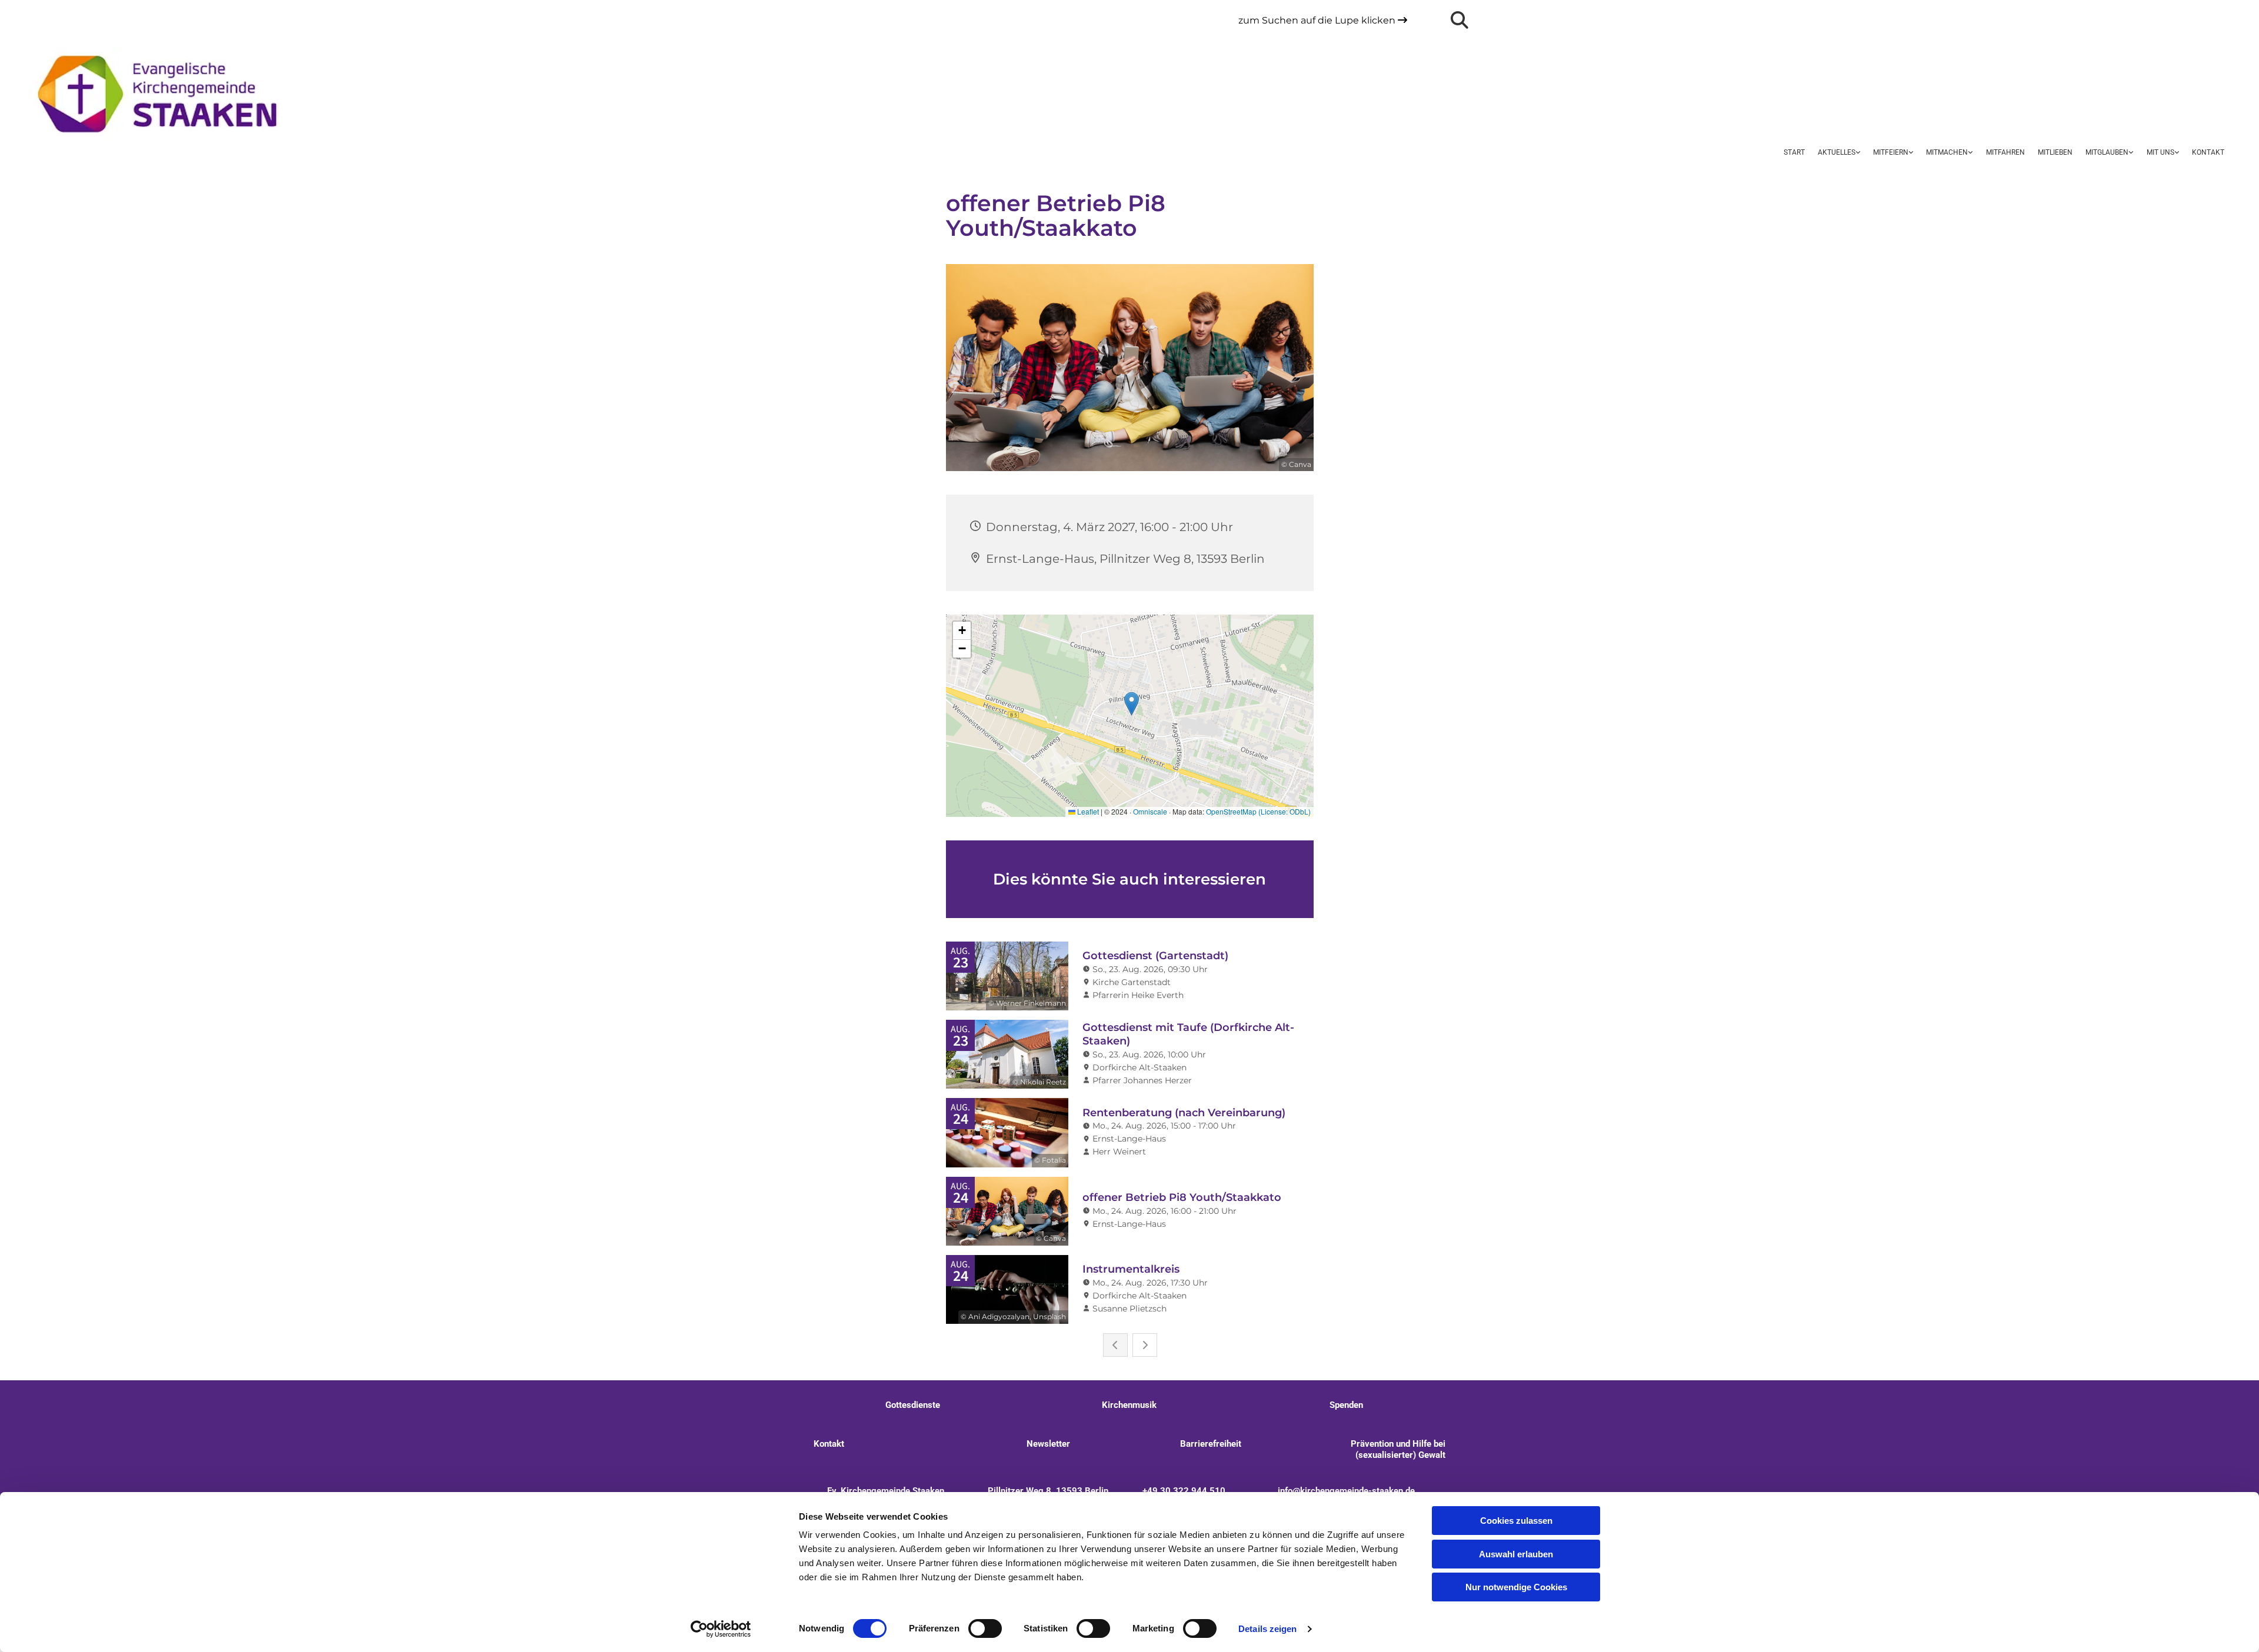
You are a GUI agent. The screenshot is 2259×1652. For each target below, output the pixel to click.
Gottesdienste (913, 1405)
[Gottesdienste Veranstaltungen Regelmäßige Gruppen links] (1910, 153)
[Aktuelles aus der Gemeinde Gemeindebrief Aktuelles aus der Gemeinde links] (1857, 153)
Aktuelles (1837, 152)
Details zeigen (1267, 1629)
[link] (1839, 153)
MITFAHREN (2005, 152)
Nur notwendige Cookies (1516, 1587)
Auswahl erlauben (1516, 1554)
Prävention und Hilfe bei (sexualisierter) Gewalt (1397, 1449)
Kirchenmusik (1129, 1405)
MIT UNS (2160, 152)
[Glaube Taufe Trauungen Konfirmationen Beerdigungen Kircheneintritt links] (2130, 153)
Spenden (1346, 1405)
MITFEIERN (1891, 152)
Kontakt (2208, 152)
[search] (1460, 20)
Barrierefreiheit (1211, 1444)
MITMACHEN (1947, 152)
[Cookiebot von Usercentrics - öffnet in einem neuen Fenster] (721, 1629)
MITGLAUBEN (2107, 152)
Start (1794, 152)
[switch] (985, 1628)
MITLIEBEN (2055, 152)
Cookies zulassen (1516, 1521)
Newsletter (1048, 1444)
